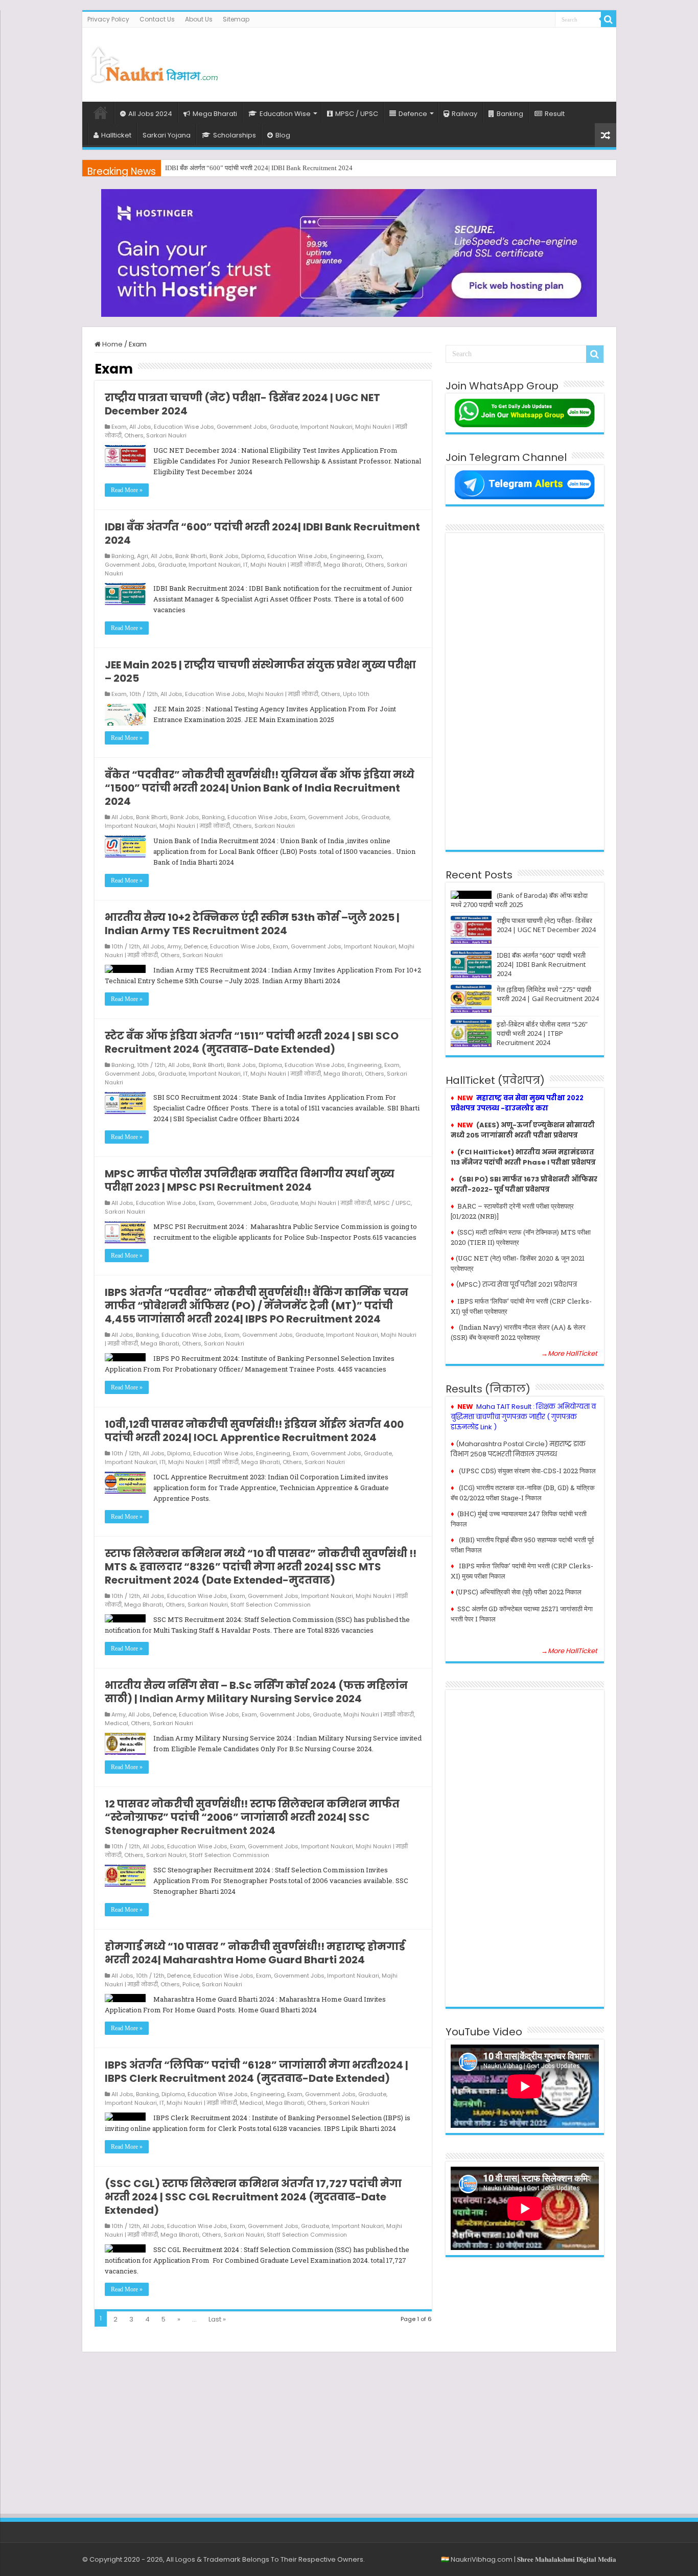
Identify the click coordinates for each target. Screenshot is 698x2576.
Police (191, 1984)
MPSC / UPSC (357, 114)
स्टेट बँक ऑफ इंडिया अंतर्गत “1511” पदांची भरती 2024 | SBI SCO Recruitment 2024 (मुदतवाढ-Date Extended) (252, 1042)
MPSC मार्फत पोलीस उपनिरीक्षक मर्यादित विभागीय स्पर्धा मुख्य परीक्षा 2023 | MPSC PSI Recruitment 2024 (250, 1180)
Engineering (347, 556)
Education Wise (285, 114)
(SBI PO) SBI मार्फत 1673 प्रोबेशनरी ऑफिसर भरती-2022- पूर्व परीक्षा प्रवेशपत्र (524, 1184)
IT (246, 565)
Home (101, 112)
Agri (143, 556)
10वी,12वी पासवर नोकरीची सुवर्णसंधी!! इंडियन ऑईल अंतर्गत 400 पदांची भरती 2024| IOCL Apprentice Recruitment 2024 (254, 1431)
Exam (119, 427)
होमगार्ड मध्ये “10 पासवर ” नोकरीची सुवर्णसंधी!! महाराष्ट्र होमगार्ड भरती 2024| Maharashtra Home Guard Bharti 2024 (255, 1953)
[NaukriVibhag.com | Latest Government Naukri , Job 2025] (154, 63)
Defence (413, 114)
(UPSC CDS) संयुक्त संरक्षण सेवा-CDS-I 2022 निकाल (527, 1471)
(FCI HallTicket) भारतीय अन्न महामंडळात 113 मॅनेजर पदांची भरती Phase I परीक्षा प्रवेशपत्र (523, 1157)
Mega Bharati (215, 114)
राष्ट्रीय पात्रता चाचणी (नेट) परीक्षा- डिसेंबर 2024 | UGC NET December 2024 (242, 404)
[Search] (609, 19)
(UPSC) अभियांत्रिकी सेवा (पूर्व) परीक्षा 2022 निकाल (519, 1592)
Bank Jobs (224, 556)
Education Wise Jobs (184, 427)
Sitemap (236, 19)
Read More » (127, 490)
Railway (464, 114)
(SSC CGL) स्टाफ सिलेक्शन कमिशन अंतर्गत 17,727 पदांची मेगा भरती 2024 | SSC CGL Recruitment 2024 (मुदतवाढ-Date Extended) (253, 2197)
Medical (117, 1723)
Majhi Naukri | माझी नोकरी (286, 565)
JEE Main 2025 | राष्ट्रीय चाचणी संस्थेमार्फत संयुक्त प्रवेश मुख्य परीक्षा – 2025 (260, 671)
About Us (199, 19)
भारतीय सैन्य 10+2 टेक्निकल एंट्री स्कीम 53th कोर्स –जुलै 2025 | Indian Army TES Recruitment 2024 (252, 924)
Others (134, 435)
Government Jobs (242, 427)
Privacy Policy (108, 19)
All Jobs (140, 427)
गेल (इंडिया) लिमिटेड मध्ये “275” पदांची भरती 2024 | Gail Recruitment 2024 (260, 168)
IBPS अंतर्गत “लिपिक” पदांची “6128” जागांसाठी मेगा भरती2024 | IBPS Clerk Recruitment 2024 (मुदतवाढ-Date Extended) (257, 2072)
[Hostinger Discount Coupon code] (349, 253)
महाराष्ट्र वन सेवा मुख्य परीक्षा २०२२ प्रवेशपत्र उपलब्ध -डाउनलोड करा (517, 1103)
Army (174, 946)
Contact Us (157, 19)
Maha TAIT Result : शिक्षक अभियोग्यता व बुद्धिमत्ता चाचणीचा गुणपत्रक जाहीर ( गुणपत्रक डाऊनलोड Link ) (523, 1417)
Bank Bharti (191, 556)
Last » (217, 2319)
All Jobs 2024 (150, 114)
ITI (162, 1462)
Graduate (284, 427)
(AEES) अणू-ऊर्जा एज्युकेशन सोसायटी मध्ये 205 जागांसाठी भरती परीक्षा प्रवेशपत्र (523, 1130)
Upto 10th (356, 694)
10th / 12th (144, 694)
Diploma (253, 556)
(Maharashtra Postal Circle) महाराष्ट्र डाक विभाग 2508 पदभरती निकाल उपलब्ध (518, 1449)
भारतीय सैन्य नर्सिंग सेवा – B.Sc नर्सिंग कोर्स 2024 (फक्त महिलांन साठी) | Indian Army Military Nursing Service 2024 (256, 1692)
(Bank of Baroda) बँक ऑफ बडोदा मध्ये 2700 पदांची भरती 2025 (519, 900)
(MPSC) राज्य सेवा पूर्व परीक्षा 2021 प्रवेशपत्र (516, 1284)
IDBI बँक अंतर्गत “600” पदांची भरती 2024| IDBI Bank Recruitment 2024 (262, 533)
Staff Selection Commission (271, 1605)
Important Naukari (327, 427)
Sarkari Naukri (166, 435)
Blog (283, 135)
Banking (510, 114)
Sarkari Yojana (167, 135)
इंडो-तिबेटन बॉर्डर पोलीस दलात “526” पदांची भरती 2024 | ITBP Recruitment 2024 (542, 1033)
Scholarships (235, 135)
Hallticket (116, 135)
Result (555, 114)
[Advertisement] (423, 61)
